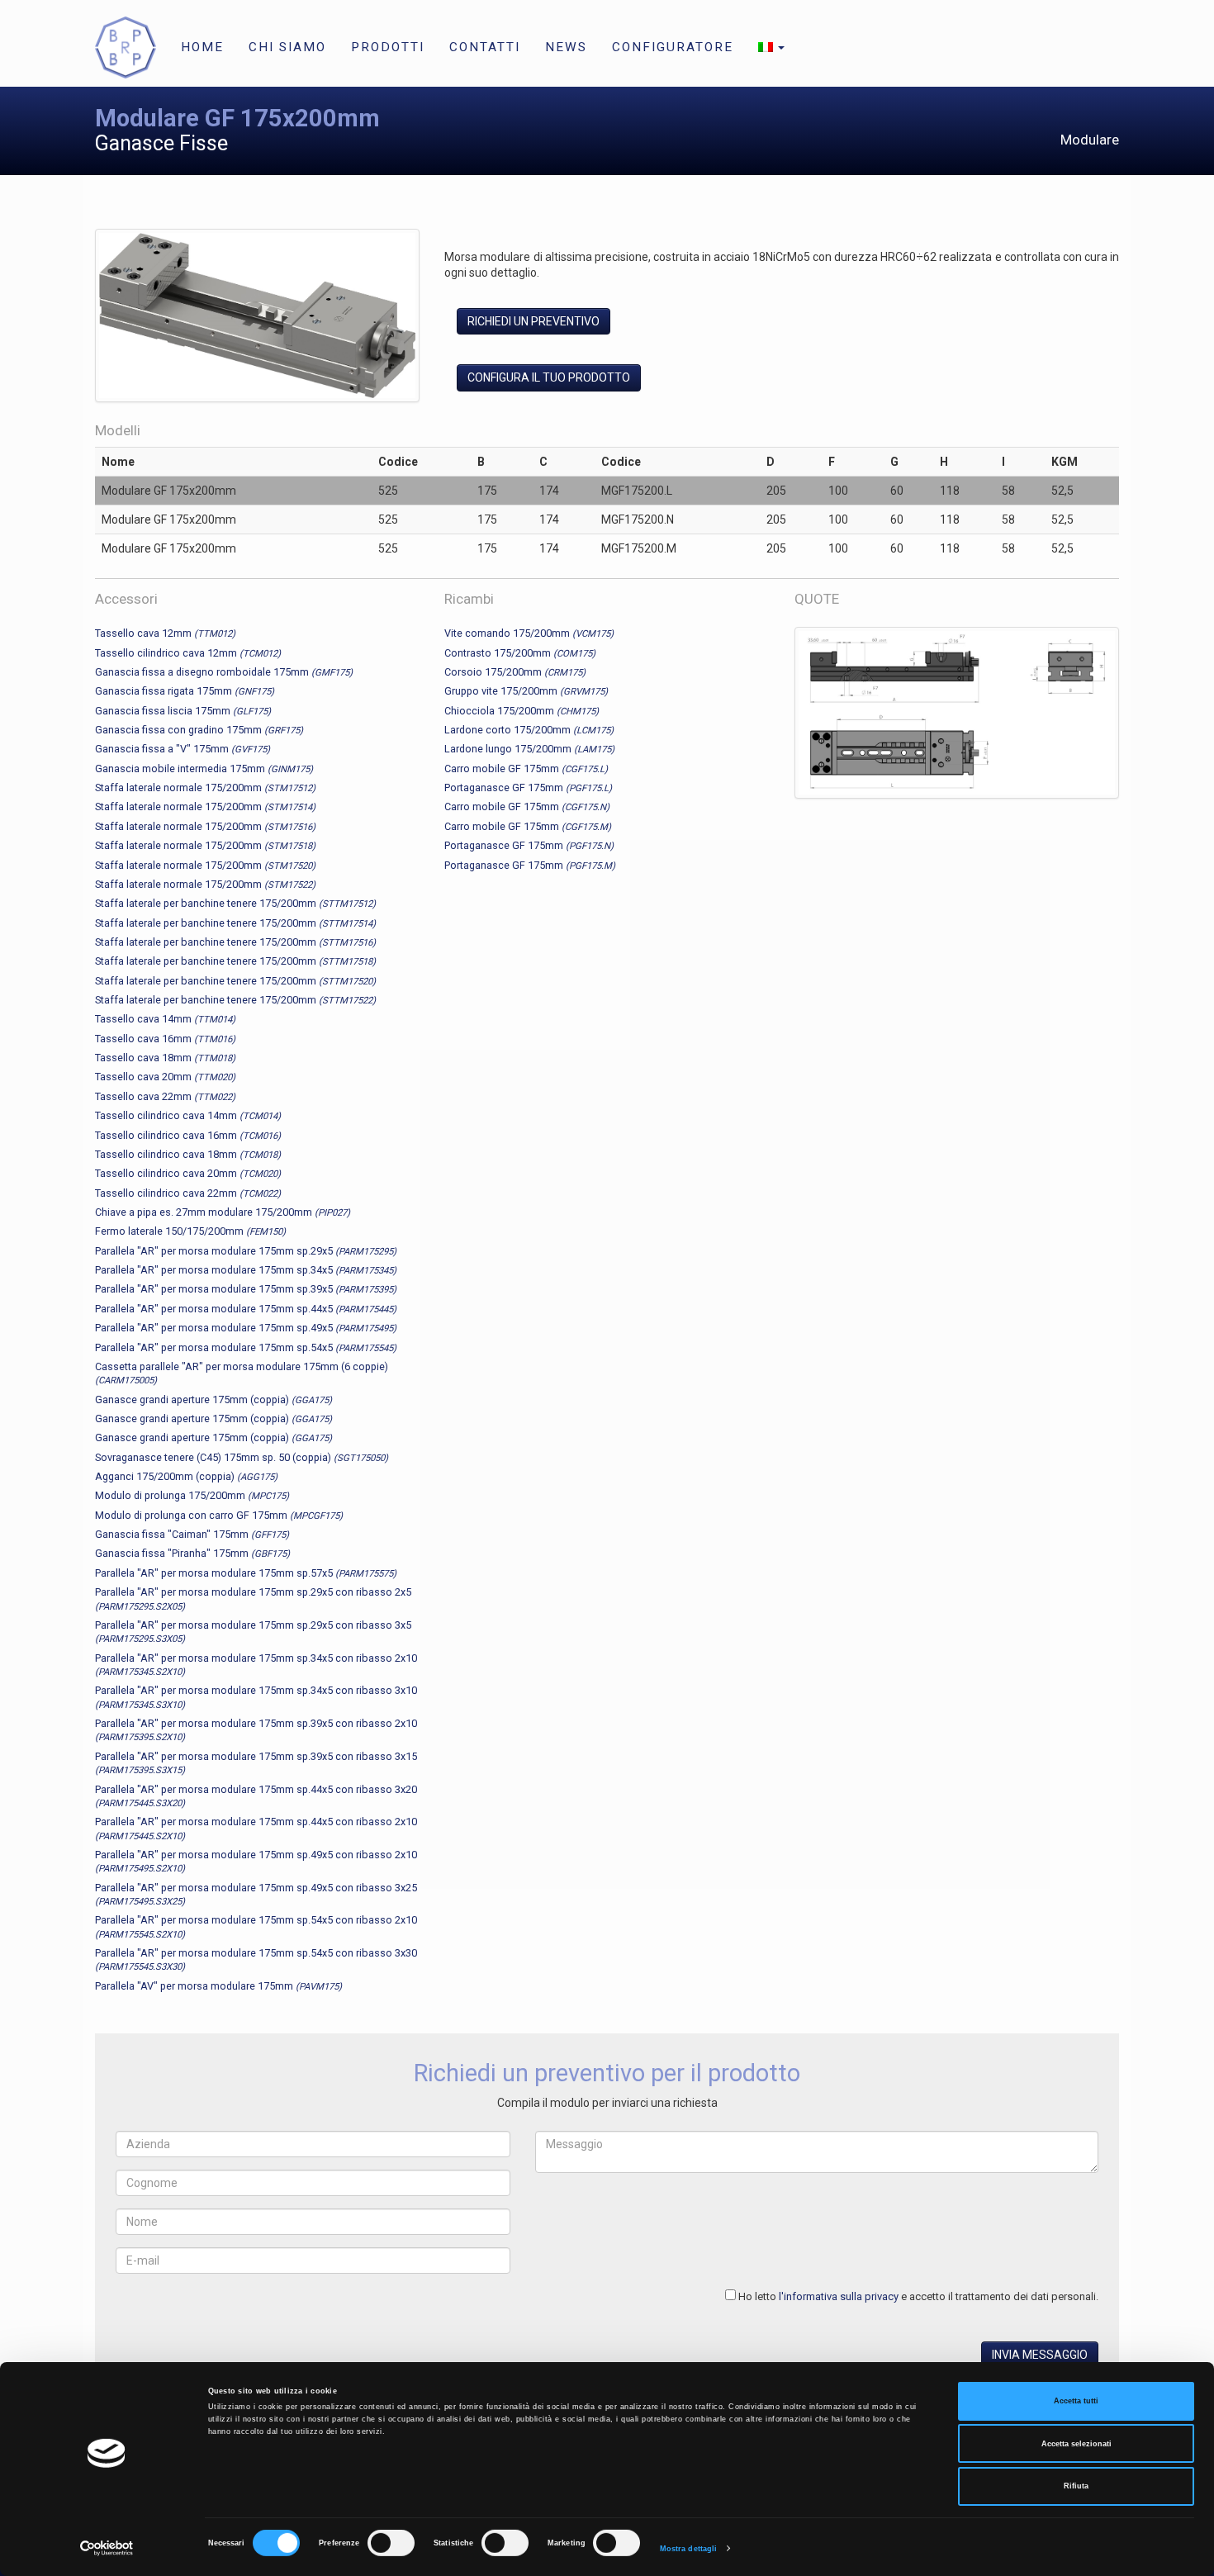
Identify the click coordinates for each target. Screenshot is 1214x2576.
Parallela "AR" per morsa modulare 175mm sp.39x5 (246, 1289)
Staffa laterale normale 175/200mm (205, 788)
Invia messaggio (1040, 2355)
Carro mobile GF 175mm (526, 769)
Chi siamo (287, 47)
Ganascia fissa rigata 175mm (185, 691)
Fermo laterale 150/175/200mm (190, 1231)
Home (202, 47)
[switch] (391, 2543)
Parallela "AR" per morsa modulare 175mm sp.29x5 (246, 1251)
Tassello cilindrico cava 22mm (188, 1193)
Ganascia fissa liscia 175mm (183, 711)
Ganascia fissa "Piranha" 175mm (192, 1553)
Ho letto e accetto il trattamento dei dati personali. (918, 2296)
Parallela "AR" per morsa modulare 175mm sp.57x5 (246, 1573)
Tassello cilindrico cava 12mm (188, 653)
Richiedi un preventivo (533, 321)
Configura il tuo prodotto (549, 377)
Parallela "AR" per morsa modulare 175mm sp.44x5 (246, 1309)
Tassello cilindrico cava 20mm (188, 1173)
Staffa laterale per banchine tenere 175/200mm (235, 903)
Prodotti (388, 47)
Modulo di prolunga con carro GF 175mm (219, 1515)
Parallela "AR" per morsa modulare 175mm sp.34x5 (246, 1270)
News (566, 47)
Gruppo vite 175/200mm (526, 691)
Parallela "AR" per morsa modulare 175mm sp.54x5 (246, 1347)
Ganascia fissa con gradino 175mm (199, 730)
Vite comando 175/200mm (529, 633)
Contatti (485, 47)
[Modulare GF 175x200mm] (257, 319)
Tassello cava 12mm (165, 633)
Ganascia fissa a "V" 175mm (183, 749)
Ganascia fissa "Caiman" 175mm (192, 1534)
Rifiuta (1076, 2486)
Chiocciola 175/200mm (522, 711)
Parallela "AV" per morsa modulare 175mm (218, 1986)
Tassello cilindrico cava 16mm (188, 1135)
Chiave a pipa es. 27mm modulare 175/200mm (223, 1212)
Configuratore (673, 47)
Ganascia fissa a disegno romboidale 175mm (224, 672)
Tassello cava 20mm (165, 1077)
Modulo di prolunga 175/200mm (192, 1495)
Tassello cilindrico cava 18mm (188, 1154)
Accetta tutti (1076, 2401)
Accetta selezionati (1076, 2444)
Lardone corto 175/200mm (529, 730)
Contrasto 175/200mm (520, 653)
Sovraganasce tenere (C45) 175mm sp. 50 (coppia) (242, 1457)
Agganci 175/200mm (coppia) (186, 1476)
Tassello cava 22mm (165, 1096)
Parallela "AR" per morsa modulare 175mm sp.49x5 (246, 1328)
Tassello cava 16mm (165, 1039)
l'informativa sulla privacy (839, 2296)
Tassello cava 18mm (165, 1058)
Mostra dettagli (689, 2549)
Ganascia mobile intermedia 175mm (204, 769)
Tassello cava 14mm (165, 1019)
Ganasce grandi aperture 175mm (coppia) (213, 1399)
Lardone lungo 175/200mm (529, 749)
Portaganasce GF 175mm (528, 788)
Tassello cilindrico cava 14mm (188, 1115)
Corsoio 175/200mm (515, 672)
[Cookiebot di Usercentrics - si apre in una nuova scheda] (107, 2548)
